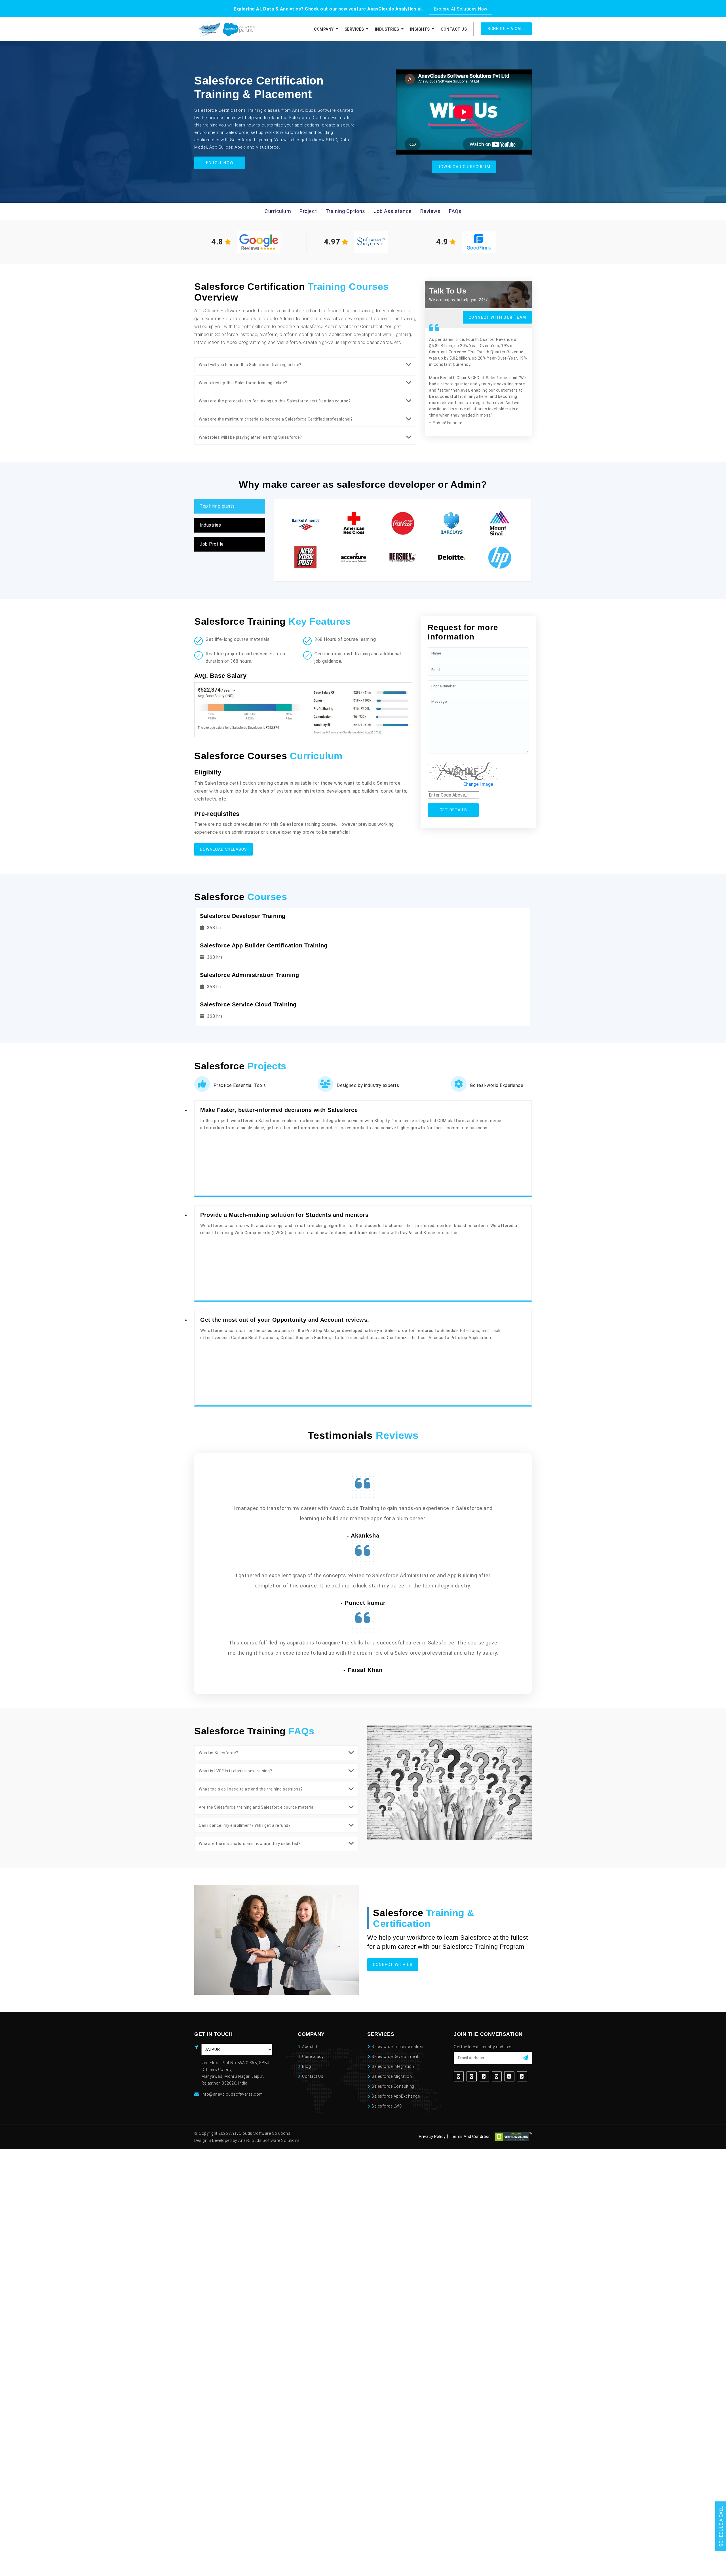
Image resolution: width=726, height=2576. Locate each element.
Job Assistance (393, 211)
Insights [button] (421, 29)
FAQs (455, 211)
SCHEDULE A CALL (506, 29)
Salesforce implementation (397, 2047)
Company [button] (324, 29)
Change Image (478, 784)
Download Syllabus (223, 849)
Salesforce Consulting (393, 2086)
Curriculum (278, 211)
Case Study (313, 2056)
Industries (210, 525)
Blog (306, 2066)
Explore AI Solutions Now (461, 9)
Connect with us (393, 1965)
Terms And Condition (470, 2137)
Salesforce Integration (393, 2066)
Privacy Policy (432, 2137)
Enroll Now (220, 163)
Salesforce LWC (387, 2106)
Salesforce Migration (392, 2076)
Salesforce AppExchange (396, 2096)
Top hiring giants (217, 506)
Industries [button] (388, 29)
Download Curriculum (464, 167)
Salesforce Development (395, 2056)
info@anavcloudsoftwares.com (232, 2094)
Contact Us (454, 29)
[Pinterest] (509, 2076)
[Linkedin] (484, 2076)
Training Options (345, 211)
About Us (311, 2047)
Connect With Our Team (497, 317)
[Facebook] (459, 2076)
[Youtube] (522, 2076)
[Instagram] (497, 2076)
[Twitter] (471, 2076)
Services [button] (355, 29)
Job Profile (212, 544)
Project (308, 211)
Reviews (430, 211)
